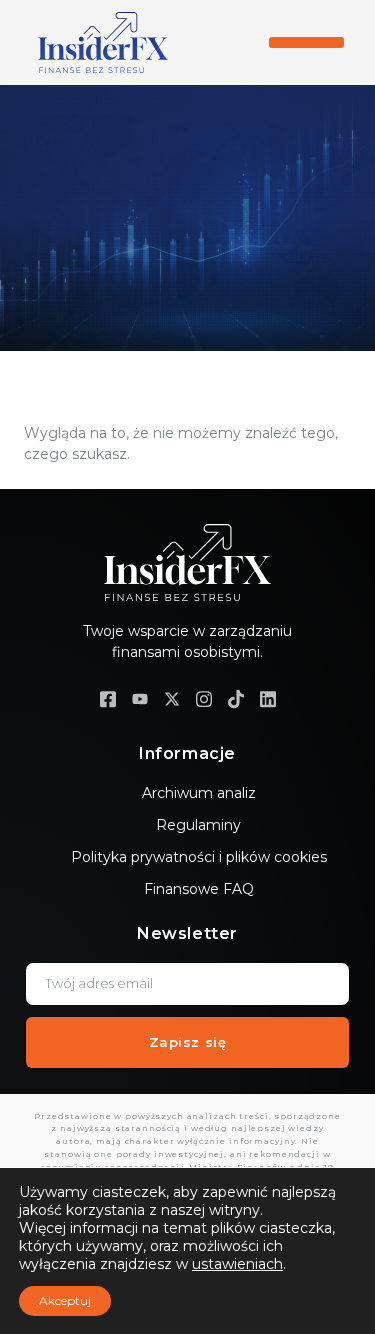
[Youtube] (140, 698)
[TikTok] (236, 698)
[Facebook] (108, 698)
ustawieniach (237, 1264)
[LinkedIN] (268, 698)
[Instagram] (204, 698)
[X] (172, 698)
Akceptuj (65, 1300)
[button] (306, 42)
